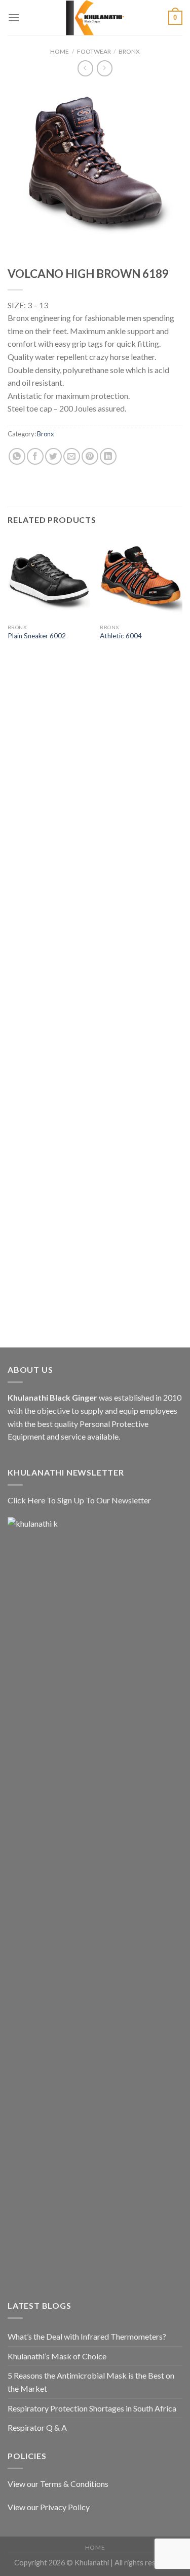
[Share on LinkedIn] (108, 456)
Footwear (94, 51)
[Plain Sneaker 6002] (49, 577)
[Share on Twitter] (53, 456)
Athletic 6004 (121, 636)
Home (60, 51)
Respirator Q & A (37, 2427)
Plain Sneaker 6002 (37, 636)
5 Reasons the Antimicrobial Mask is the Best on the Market (91, 2382)
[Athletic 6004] (141, 577)
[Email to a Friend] (72, 456)
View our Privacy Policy (49, 2507)
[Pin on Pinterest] (90, 456)
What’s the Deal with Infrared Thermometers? (87, 2336)
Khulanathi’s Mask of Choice (57, 2356)
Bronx (129, 51)
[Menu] (14, 17)
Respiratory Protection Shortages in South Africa (92, 2408)
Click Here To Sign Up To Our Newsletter (79, 1500)
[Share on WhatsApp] (17, 456)
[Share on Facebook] (35, 456)
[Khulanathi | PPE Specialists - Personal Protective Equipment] (95, 18)
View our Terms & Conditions (58, 2484)
